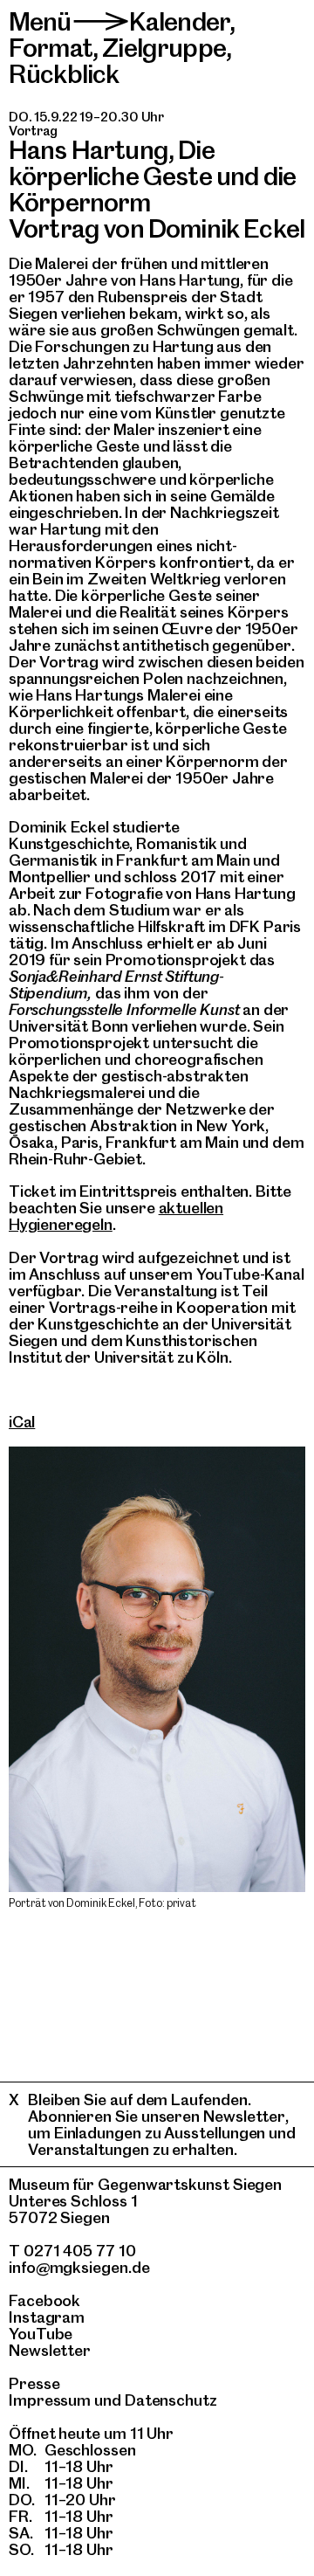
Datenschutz (171, 2400)
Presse (34, 2383)
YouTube (41, 2334)
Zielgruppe (164, 48)
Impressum (50, 2400)
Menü (40, 21)
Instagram (47, 2317)
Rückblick (64, 74)
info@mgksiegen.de (79, 2267)
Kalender (179, 21)
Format (51, 48)
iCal (22, 1422)
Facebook (44, 2300)
